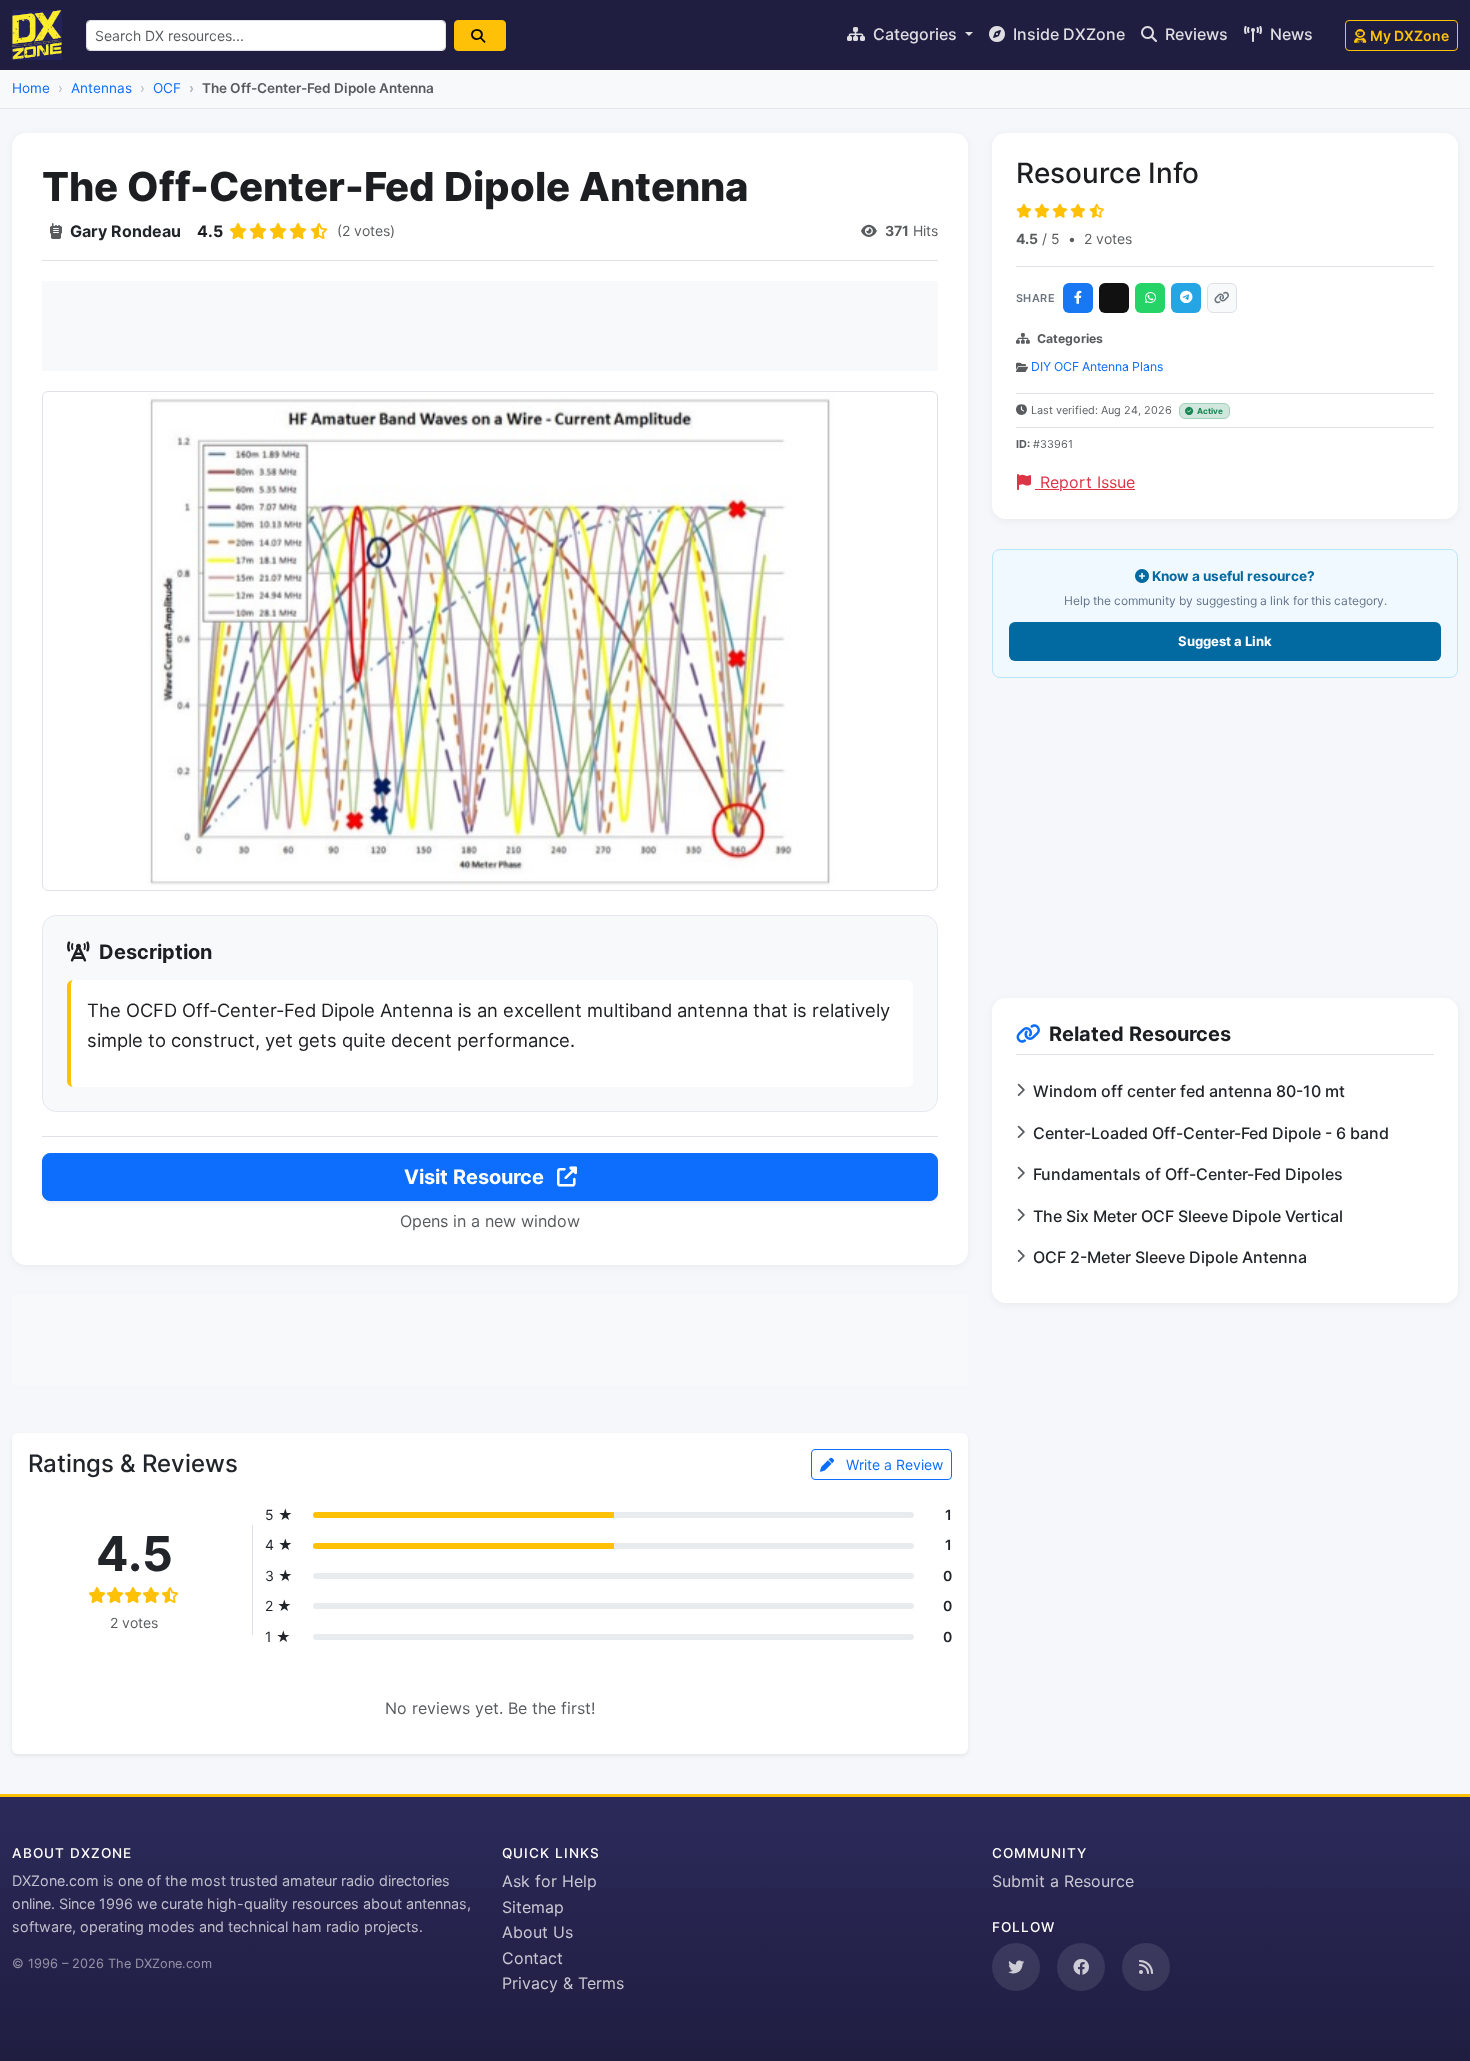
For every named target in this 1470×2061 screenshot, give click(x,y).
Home (31, 88)
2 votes (1108, 238)
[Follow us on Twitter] (1016, 1967)
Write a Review (892, 1464)
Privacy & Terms (563, 1983)
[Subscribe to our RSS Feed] (1146, 1967)
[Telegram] (1186, 298)
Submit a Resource (1063, 1881)
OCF (167, 88)
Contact (532, 1958)
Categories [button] (915, 34)
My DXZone (1409, 35)
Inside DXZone (1067, 34)
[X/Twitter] (1114, 298)
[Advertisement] (490, 326)
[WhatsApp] (1150, 298)
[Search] (480, 35)
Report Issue (1085, 482)
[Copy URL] (1222, 298)
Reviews (1194, 34)
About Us (537, 1932)
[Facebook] (1078, 298)
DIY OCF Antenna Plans (1097, 366)
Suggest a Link (1225, 641)
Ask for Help (549, 1881)
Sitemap (533, 1907)
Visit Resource (476, 1177)
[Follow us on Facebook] (1081, 1967)
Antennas (101, 88)
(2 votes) (366, 230)
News (1289, 34)
